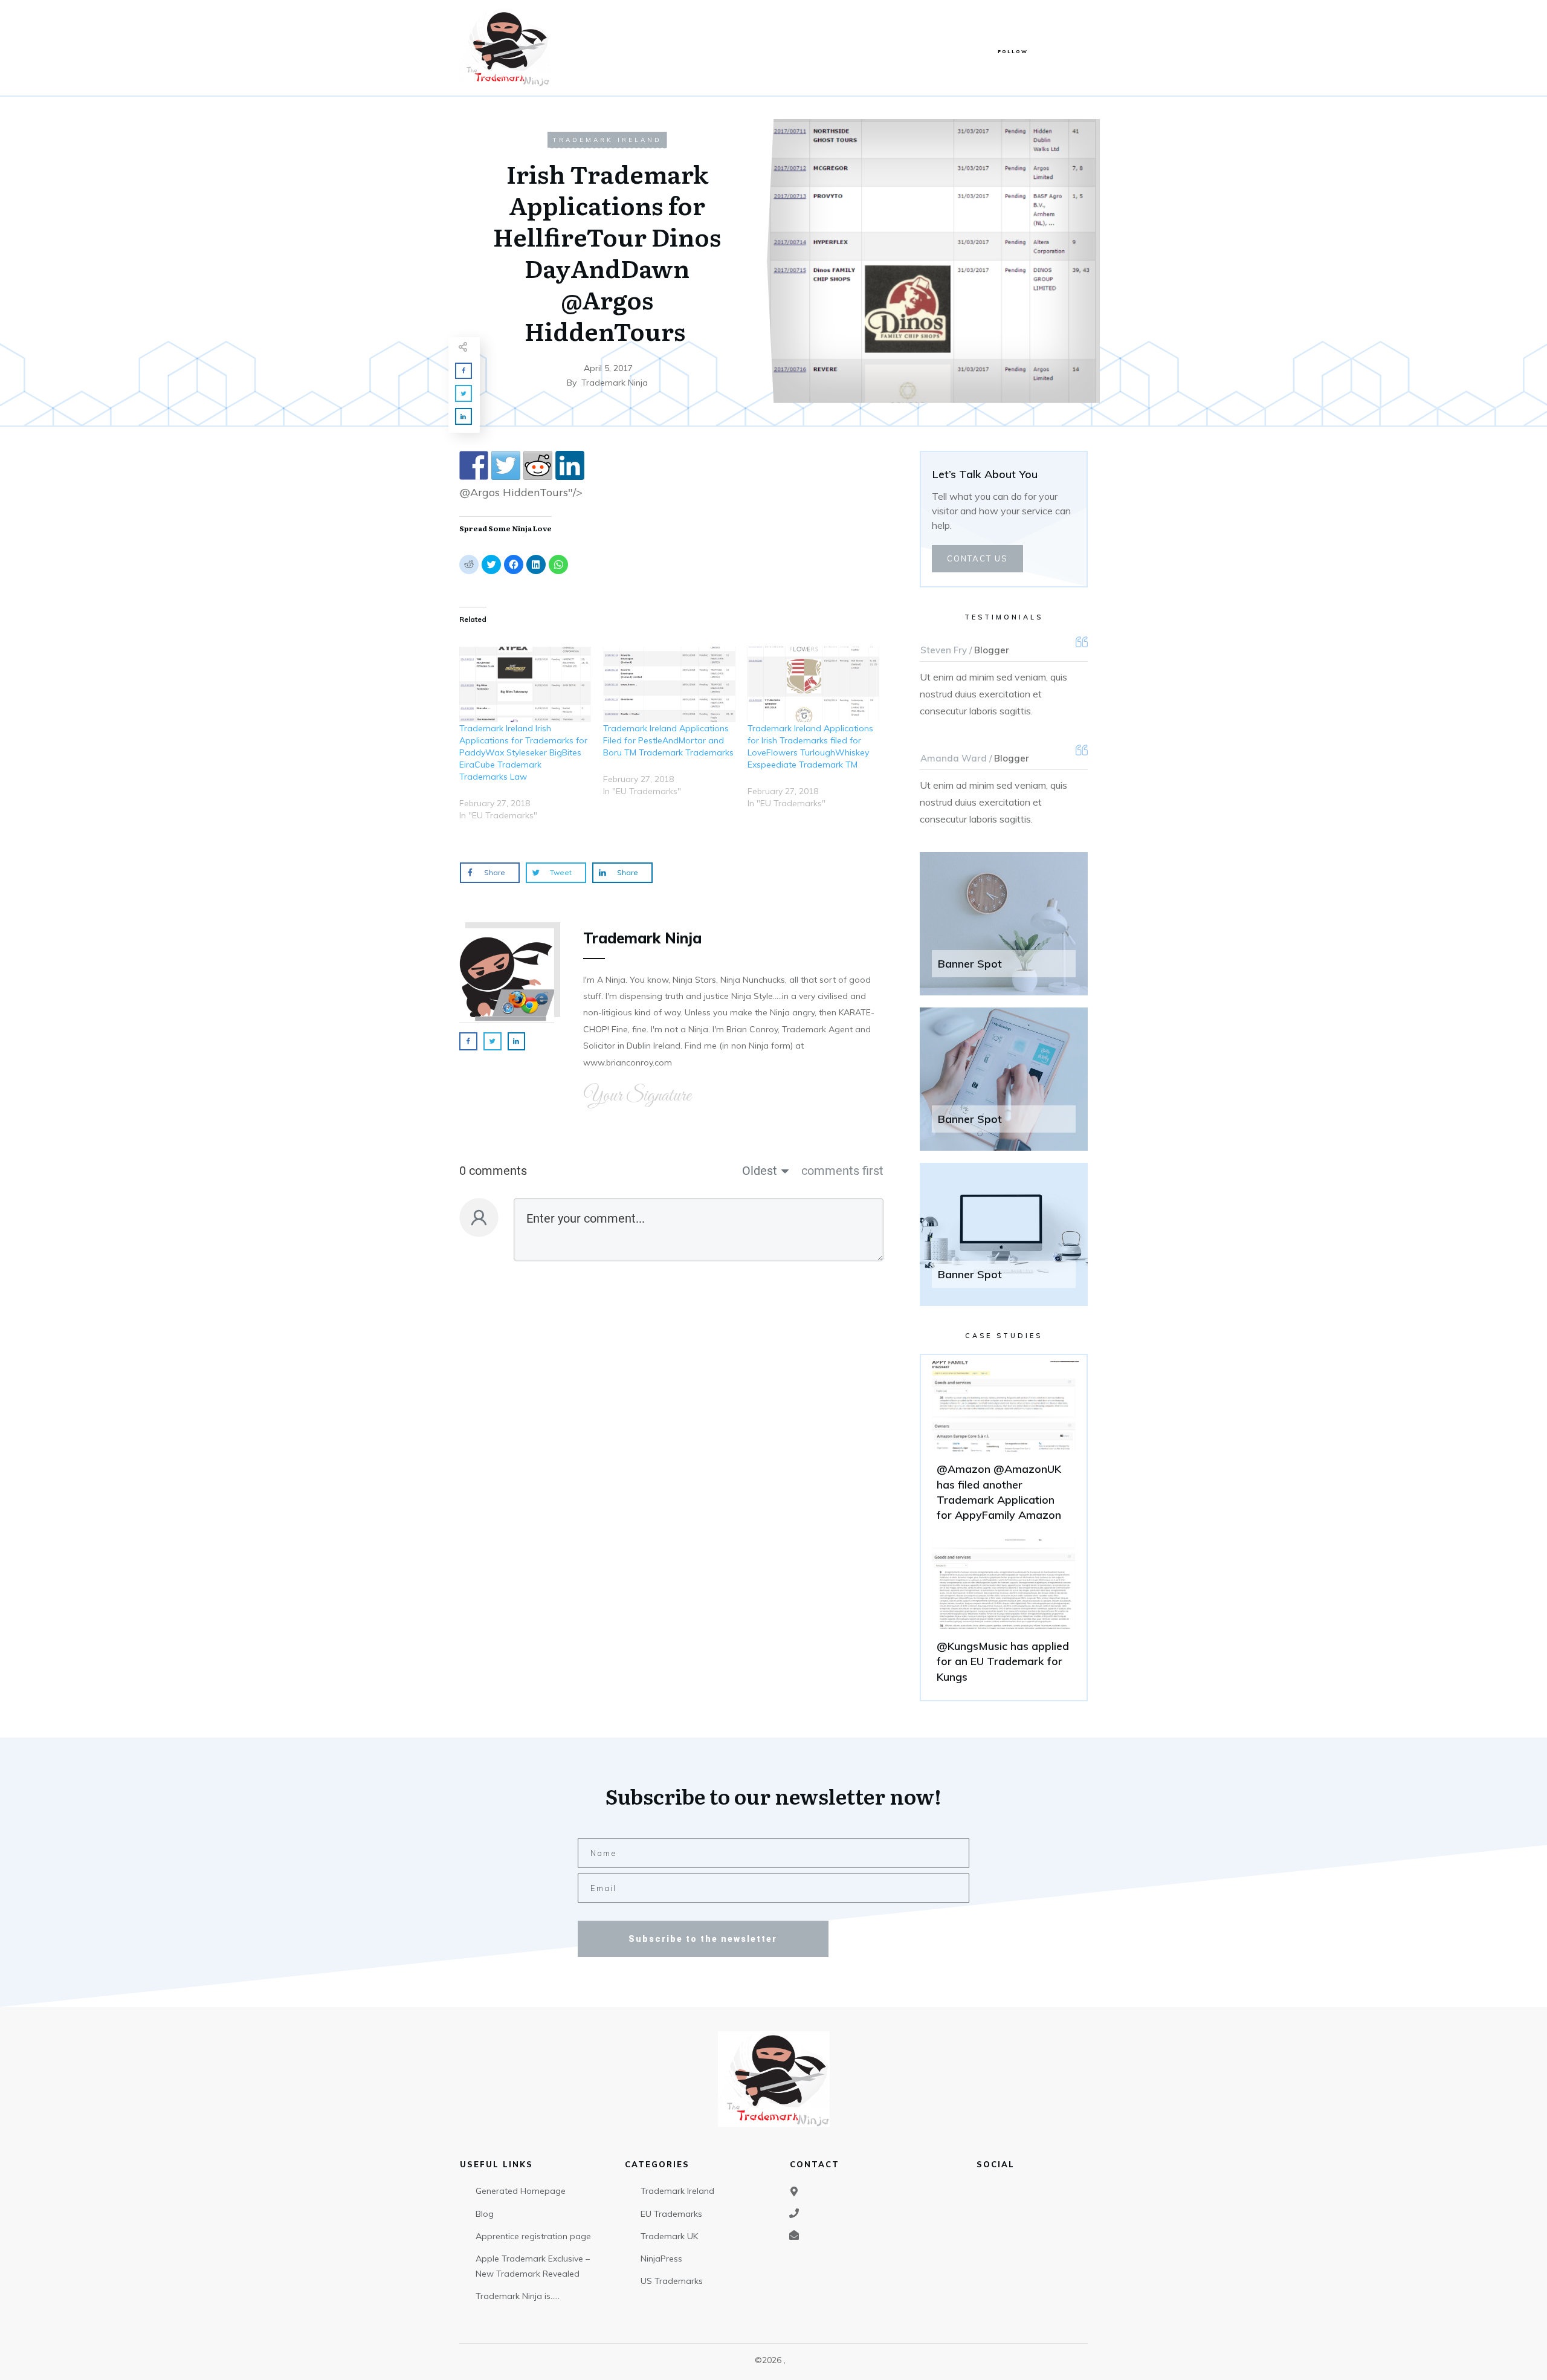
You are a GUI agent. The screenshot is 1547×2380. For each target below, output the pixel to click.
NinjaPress (661, 2259)
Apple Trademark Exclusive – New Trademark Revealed (533, 2266)
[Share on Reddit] (538, 465)
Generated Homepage (521, 2191)
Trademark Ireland (607, 140)
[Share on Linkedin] (570, 465)
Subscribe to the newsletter (703, 1939)
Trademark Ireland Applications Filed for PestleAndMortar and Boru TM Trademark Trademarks (668, 740)
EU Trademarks (671, 2214)
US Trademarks (672, 2281)
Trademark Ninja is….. (518, 2296)
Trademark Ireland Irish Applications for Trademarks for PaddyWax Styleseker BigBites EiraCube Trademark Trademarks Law (523, 752)
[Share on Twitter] (506, 465)
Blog (485, 2214)
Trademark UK (669, 2236)
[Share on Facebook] (474, 465)
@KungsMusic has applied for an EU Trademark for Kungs (1004, 1616)
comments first (842, 1171)
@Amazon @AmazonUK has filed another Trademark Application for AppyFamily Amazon (1004, 1447)
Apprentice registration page (533, 2236)
